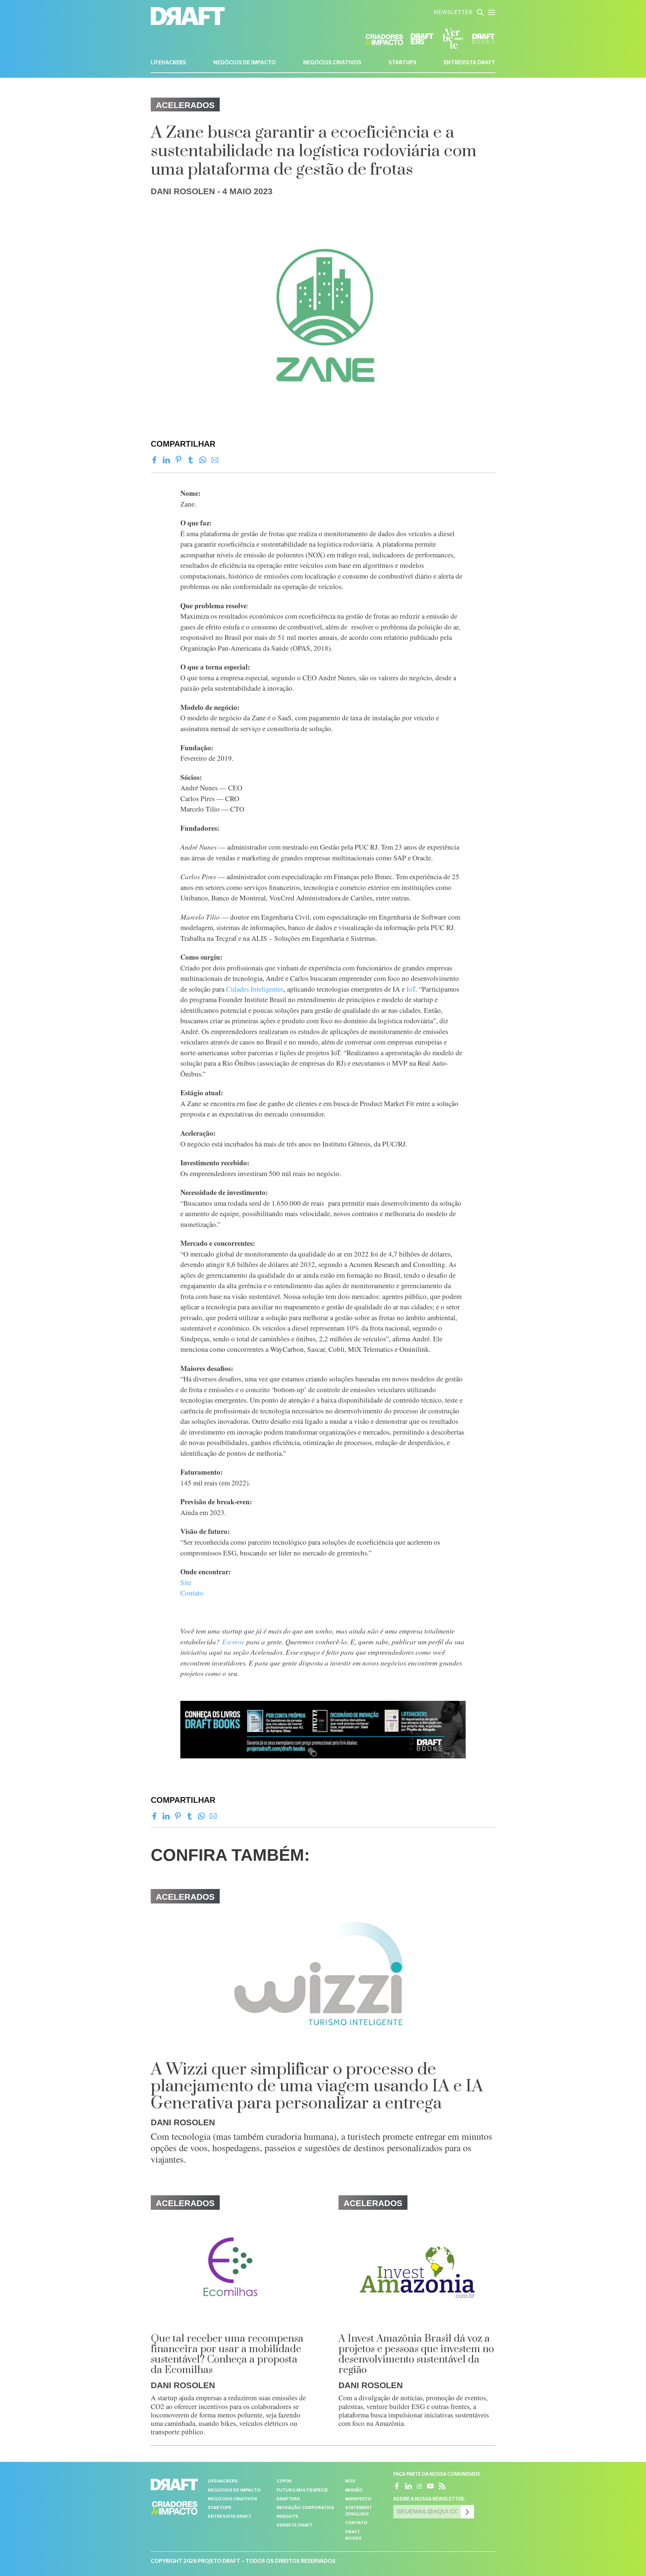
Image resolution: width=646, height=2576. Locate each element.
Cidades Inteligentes (255, 989)
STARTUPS (403, 63)
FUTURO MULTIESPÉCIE (302, 2491)
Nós (350, 2482)
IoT (411, 989)
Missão (354, 2491)
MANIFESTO (358, 2499)
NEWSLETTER (453, 13)
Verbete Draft (295, 2526)
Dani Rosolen (183, 191)
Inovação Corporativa (305, 2508)
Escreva (233, 1642)
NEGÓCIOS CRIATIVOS (332, 63)
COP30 (284, 2482)
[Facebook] (154, 460)
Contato (192, 1593)
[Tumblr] (191, 460)
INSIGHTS (287, 2517)
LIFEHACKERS (168, 63)
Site (186, 1582)
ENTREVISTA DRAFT (470, 63)
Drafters (288, 2499)
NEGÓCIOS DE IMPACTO (244, 63)
